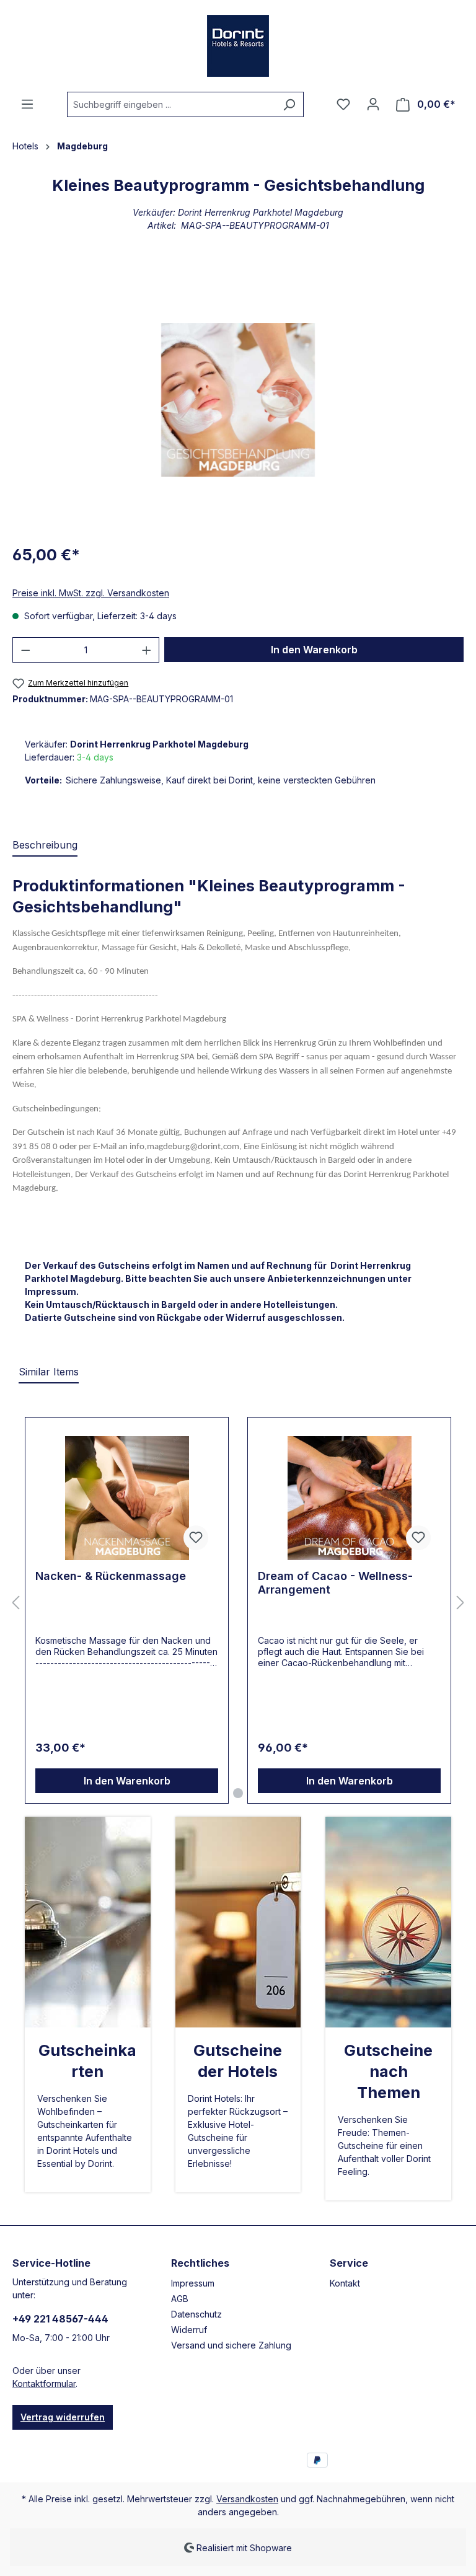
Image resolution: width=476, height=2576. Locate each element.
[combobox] (171, 104)
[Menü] (27, 104)
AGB (180, 2299)
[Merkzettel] (343, 104)
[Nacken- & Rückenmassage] (127, 1498)
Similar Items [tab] (49, 1372)
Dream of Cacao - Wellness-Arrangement (335, 1583)
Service (349, 2263)
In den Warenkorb (314, 650)
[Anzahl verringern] (25, 650)
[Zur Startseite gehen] (238, 46)
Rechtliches (200, 2263)
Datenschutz (196, 2314)
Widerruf (189, 2330)
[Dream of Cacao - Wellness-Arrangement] (349, 1498)
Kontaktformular (44, 2384)
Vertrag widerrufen (63, 2417)
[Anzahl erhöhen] (147, 650)
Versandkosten (247, 2499)
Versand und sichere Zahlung (231, 2345)
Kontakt (345, 2283)
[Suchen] (289, 104)
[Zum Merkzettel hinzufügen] (196, 1538)
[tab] (45, 845)
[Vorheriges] (15, 1603)
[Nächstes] (461, 1603)
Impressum (193, 2283)
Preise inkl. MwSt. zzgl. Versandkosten (91, 593)
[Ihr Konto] (373, 104)
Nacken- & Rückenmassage (111, 1576)
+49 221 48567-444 (60, 2319)
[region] (238, 400)
